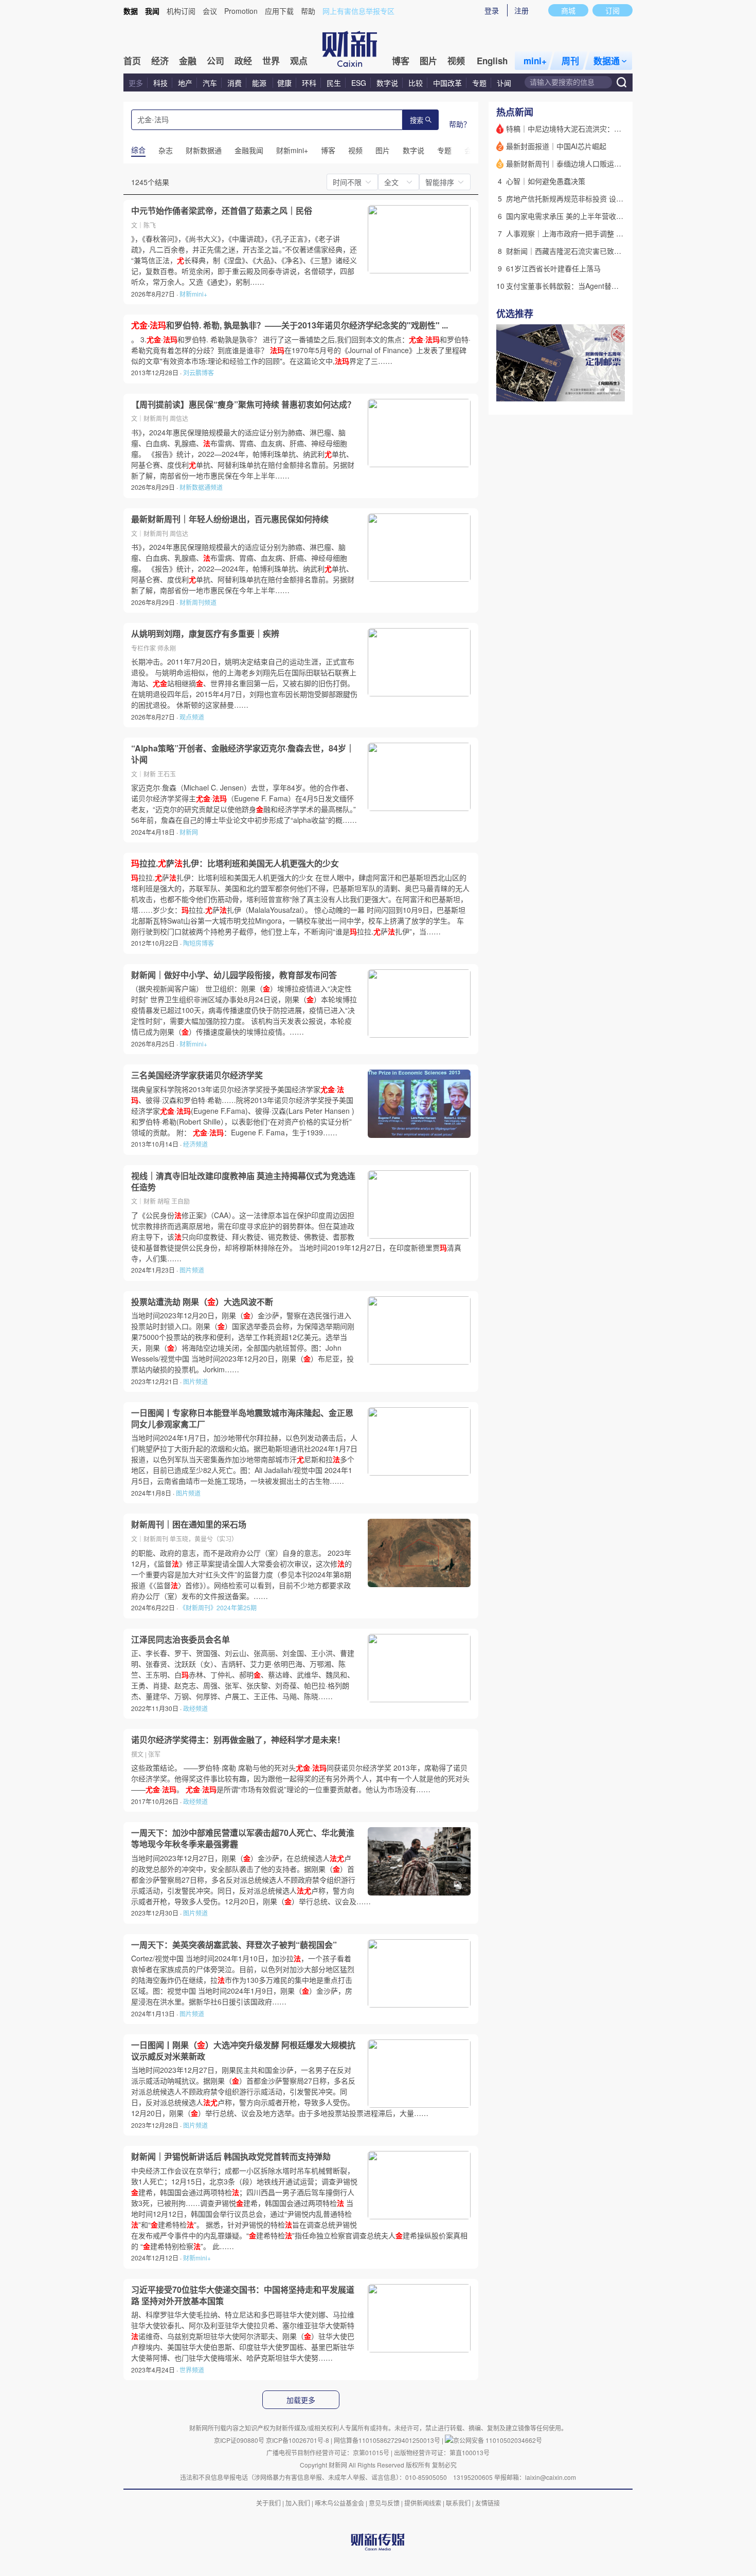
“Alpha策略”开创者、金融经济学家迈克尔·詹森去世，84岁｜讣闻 (243, 754)
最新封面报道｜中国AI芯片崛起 (556, 146)
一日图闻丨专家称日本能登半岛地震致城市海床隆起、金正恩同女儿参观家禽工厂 (242, 1418)
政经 (243, 61)
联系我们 (458, 2503)
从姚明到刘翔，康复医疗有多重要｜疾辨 (205, 634)
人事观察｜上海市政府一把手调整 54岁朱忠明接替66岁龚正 (602, 233)
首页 (132, 61)
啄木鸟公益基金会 (340, 2503)
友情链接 (488, 2503)
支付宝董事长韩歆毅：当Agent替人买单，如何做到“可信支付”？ (608, 286)
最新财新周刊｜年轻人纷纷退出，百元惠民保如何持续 (230, 519)
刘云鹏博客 (199, 372)
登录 (492, 10)
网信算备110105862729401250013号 (388, 2440)
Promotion (241, 11)
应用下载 (279, 11)
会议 (210, 11)
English (492, 61)
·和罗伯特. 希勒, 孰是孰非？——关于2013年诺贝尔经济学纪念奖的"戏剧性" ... (290, 325)
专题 (479, 83)
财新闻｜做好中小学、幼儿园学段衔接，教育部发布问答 (234, 975)
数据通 (607, 61)
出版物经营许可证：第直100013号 (442, 2452)
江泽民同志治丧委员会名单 (181, 1640)
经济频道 (195, 1144)
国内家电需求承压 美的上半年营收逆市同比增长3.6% (591, 216)
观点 (299, 61)
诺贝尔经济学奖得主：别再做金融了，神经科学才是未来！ (238, 1740)
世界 (271, 61)
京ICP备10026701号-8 (298, 2440)
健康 (284, 83)
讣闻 (504, 83)
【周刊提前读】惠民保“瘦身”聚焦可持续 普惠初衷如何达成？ (243, 404)
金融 (188, 61)
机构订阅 (181, 11)
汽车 (210, 83)
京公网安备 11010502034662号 (498, 2440)
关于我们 (268, 2503)
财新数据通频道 (201, 487)
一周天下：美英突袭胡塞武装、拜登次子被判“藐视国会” (234, 1945)
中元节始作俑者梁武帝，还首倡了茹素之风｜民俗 (222, 211)
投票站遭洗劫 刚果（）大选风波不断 (202, 1302)
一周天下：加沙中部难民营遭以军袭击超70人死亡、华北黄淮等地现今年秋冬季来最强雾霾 (243, 1838)
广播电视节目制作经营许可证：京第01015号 (328, 2452)
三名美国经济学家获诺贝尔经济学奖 (197, 1075)
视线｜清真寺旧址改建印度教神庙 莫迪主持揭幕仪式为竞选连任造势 (243, 1181)
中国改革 (447, 83)
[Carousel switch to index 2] (607, 390)
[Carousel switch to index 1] (598, 390)
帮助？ (460, 124)
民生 (334, 83)
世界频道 (192, 2370)
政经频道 (195, 1708)
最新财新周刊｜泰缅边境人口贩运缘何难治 (574, 163)
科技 (160, 83)
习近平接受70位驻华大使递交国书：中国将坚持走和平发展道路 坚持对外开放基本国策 (243, 2295)
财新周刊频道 (198, 602)
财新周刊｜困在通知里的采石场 (189, 1524)
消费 (235, 83)
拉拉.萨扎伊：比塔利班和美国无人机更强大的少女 (235, 863)
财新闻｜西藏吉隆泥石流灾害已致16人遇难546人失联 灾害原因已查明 (618, 251)
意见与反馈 (384, 2503)
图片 (428, 61)
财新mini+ (193, 294)
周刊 (570, 61)
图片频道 (192, 1270)
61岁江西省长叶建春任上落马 (553, 268)
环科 (309, 83)
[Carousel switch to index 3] (616, 390)
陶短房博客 (199, 943)
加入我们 (298, 2503)
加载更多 (301, 2400)
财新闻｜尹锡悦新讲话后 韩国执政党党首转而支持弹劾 (231, 2157)
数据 (131, 11)
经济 (160, 61)
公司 (215, 61)
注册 (521, 10)
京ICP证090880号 (239, 2440)
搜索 (417, 121)
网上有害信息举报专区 (358, 11)
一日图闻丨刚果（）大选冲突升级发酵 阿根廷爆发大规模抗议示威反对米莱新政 (243, 2050)
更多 (136, 83)
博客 (401, 61)
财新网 (189, 832)
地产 (185, 83)
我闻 (152, 11)
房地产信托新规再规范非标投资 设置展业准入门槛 (586, 198)
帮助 (308, 11)
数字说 (387, 83)
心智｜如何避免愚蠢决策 (546, 181)
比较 (416, 83)
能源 (260, 83)
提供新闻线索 (423, 2503)
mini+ (535, 61)
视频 (456, 61)
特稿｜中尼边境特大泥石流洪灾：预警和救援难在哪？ (592, 128)
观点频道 (192, 717)
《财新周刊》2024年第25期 (218, 1607)
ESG (359, 83)
